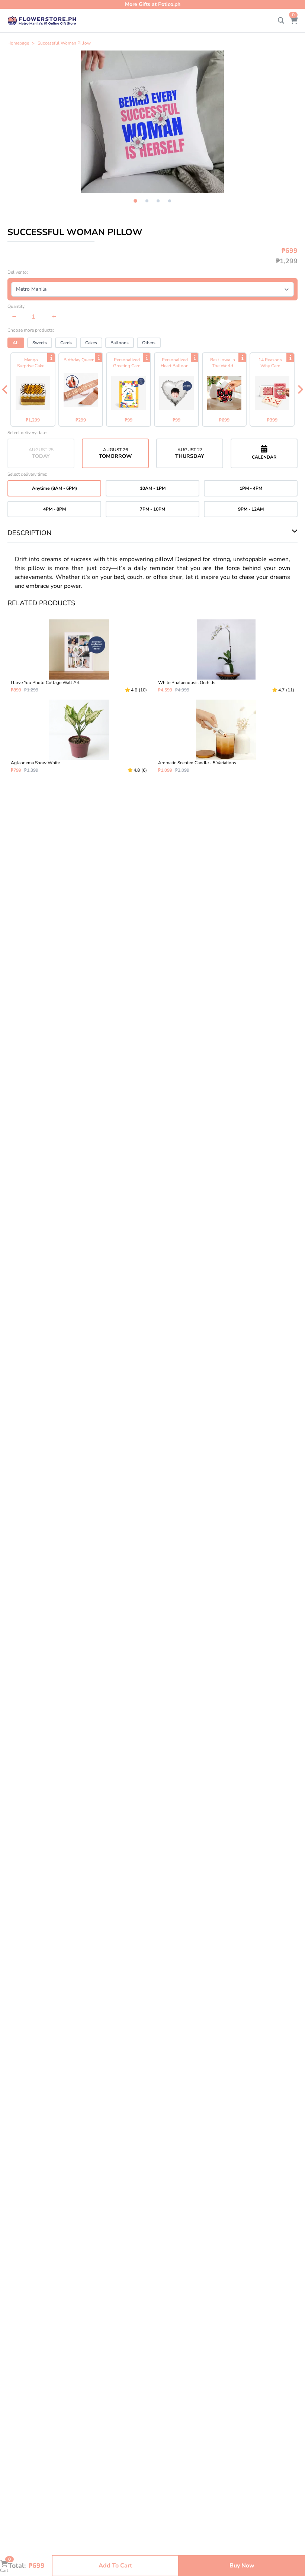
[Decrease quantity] (14, 317)
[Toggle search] (281, 21)
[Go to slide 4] (170, 201)
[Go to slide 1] (136, 201)
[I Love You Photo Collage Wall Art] (79, 656)
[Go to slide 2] (147, 201)
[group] (152, 122)
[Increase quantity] (54, 317)
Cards (66, 343)
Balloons (120, 343)
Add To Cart (115, 2566)
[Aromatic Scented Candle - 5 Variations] (226, 736)
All (16, 343)
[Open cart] (294, 21)
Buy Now (242, 2566)
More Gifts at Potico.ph (153, 4)
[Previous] (5, 390)
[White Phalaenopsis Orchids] (226, 656)
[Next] (300, 390)
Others (149, 343)
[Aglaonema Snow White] (79, 736)
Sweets (40, 343)
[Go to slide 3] (158, 201)
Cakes (91, 343)
